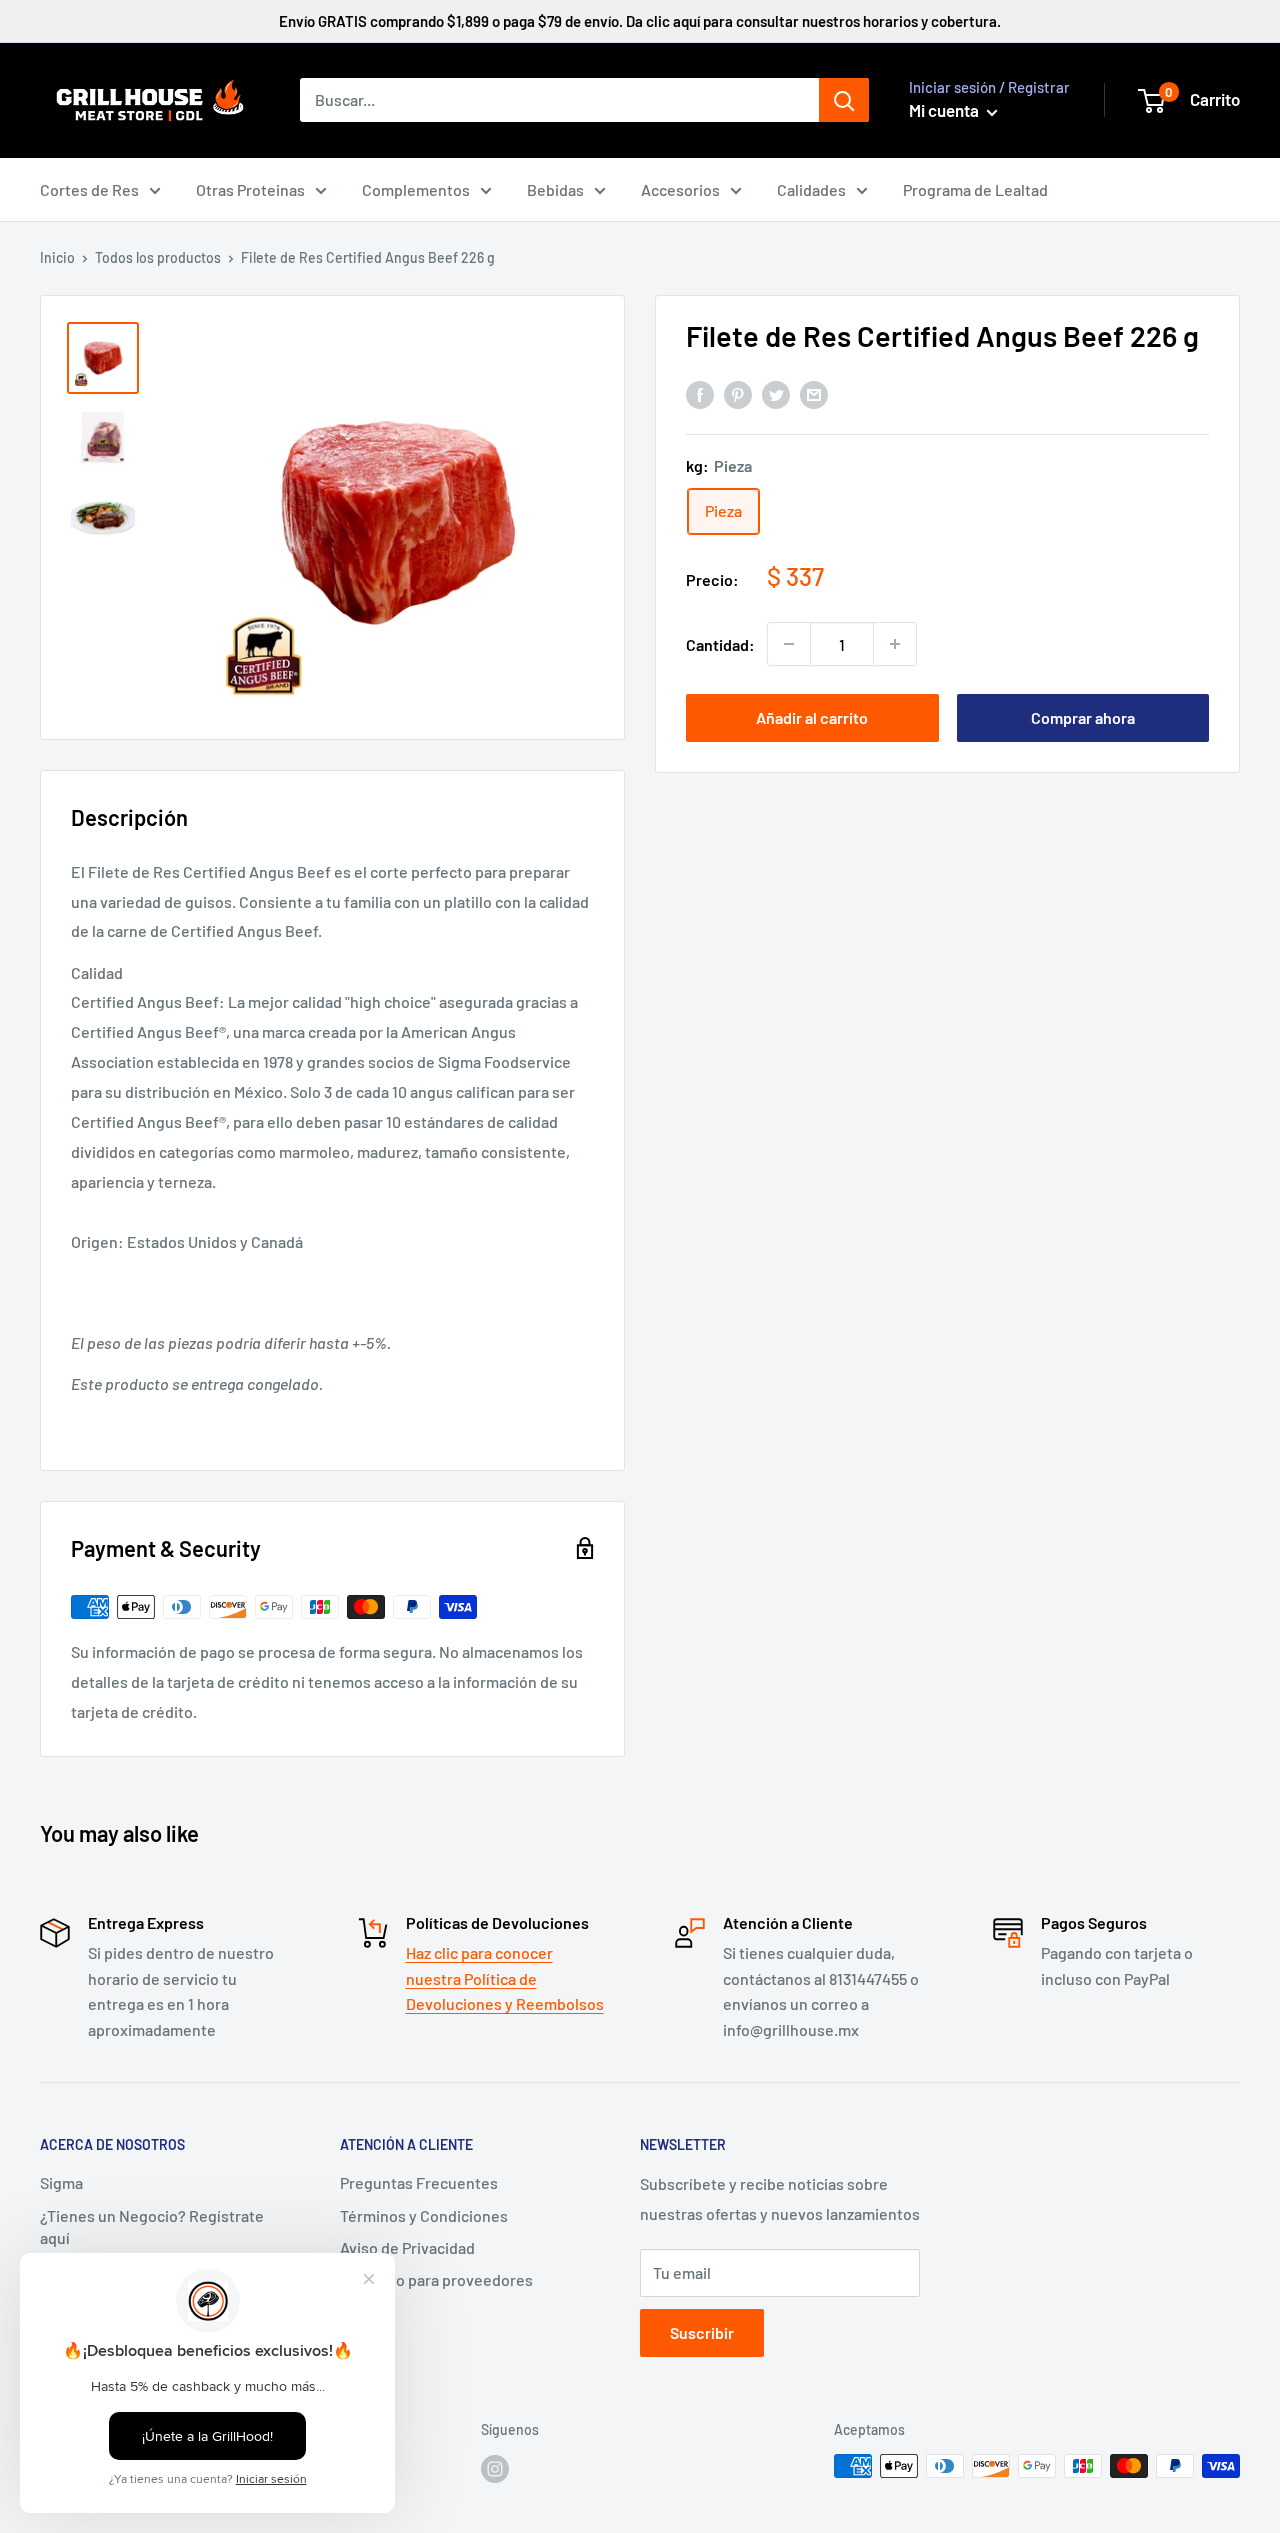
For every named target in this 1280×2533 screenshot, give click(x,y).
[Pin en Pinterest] (738, 393)
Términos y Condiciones (424, 2215)
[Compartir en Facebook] (700, 393)
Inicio (57, 257)
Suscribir (702, 2332)
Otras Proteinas (250, 189)
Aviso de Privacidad (407, 2247)
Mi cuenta (945, 110)
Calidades (811, 189)
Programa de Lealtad (975, 189)
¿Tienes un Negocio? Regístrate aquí (152, 2226)
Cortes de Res (89, 189)
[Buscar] (844, 100)
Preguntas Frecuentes (419, 2182)
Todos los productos (158, 257)
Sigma (61, 2182)
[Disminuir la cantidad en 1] (789, 644)
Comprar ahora (1083, 717)
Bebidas (555, 189)
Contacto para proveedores (436, 2279)
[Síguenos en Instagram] (495, 2468)
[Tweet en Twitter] (776, 393)
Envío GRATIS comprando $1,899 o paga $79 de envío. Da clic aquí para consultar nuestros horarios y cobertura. (640, 21)
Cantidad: (720, 643)
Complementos (416, 189)
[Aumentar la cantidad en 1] (895, 644)
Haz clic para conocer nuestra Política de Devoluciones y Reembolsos (505, 1978)
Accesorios (680, 189)
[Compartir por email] (814, 393)
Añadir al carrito (812, 717)
